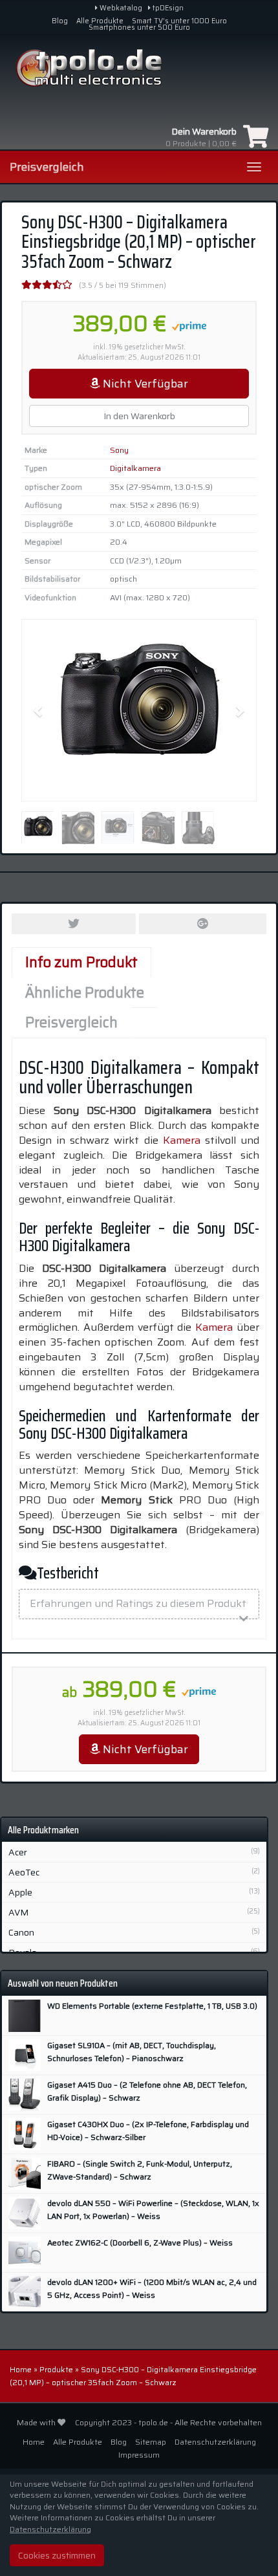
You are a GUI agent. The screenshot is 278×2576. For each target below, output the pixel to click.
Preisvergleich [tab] (71, 1022)
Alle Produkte (100, 21)
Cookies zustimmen (57, 2555)
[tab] (139, 1604)
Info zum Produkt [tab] (81, 962)
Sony (119, 450)
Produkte (56, 2369)
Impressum (139, 2455)
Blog (60, 21)
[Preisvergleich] (139, 68)
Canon (21, 1932)
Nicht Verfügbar (144, 384)
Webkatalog (120, 8)
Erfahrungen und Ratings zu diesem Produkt (138, 1603)
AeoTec (24, 1872)
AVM (18, 1912)
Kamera (182, 1140)
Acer (18, 1852)
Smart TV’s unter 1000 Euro (179, 21)
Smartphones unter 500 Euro (139, 27)
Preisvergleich (47, 167)
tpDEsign (167, 8)
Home (21, 2369)
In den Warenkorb (139, 416)
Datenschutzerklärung (215, 2442)
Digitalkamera (135, 468)
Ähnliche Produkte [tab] (85, 993)
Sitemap (151, 2442)
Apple (20, 1892)
